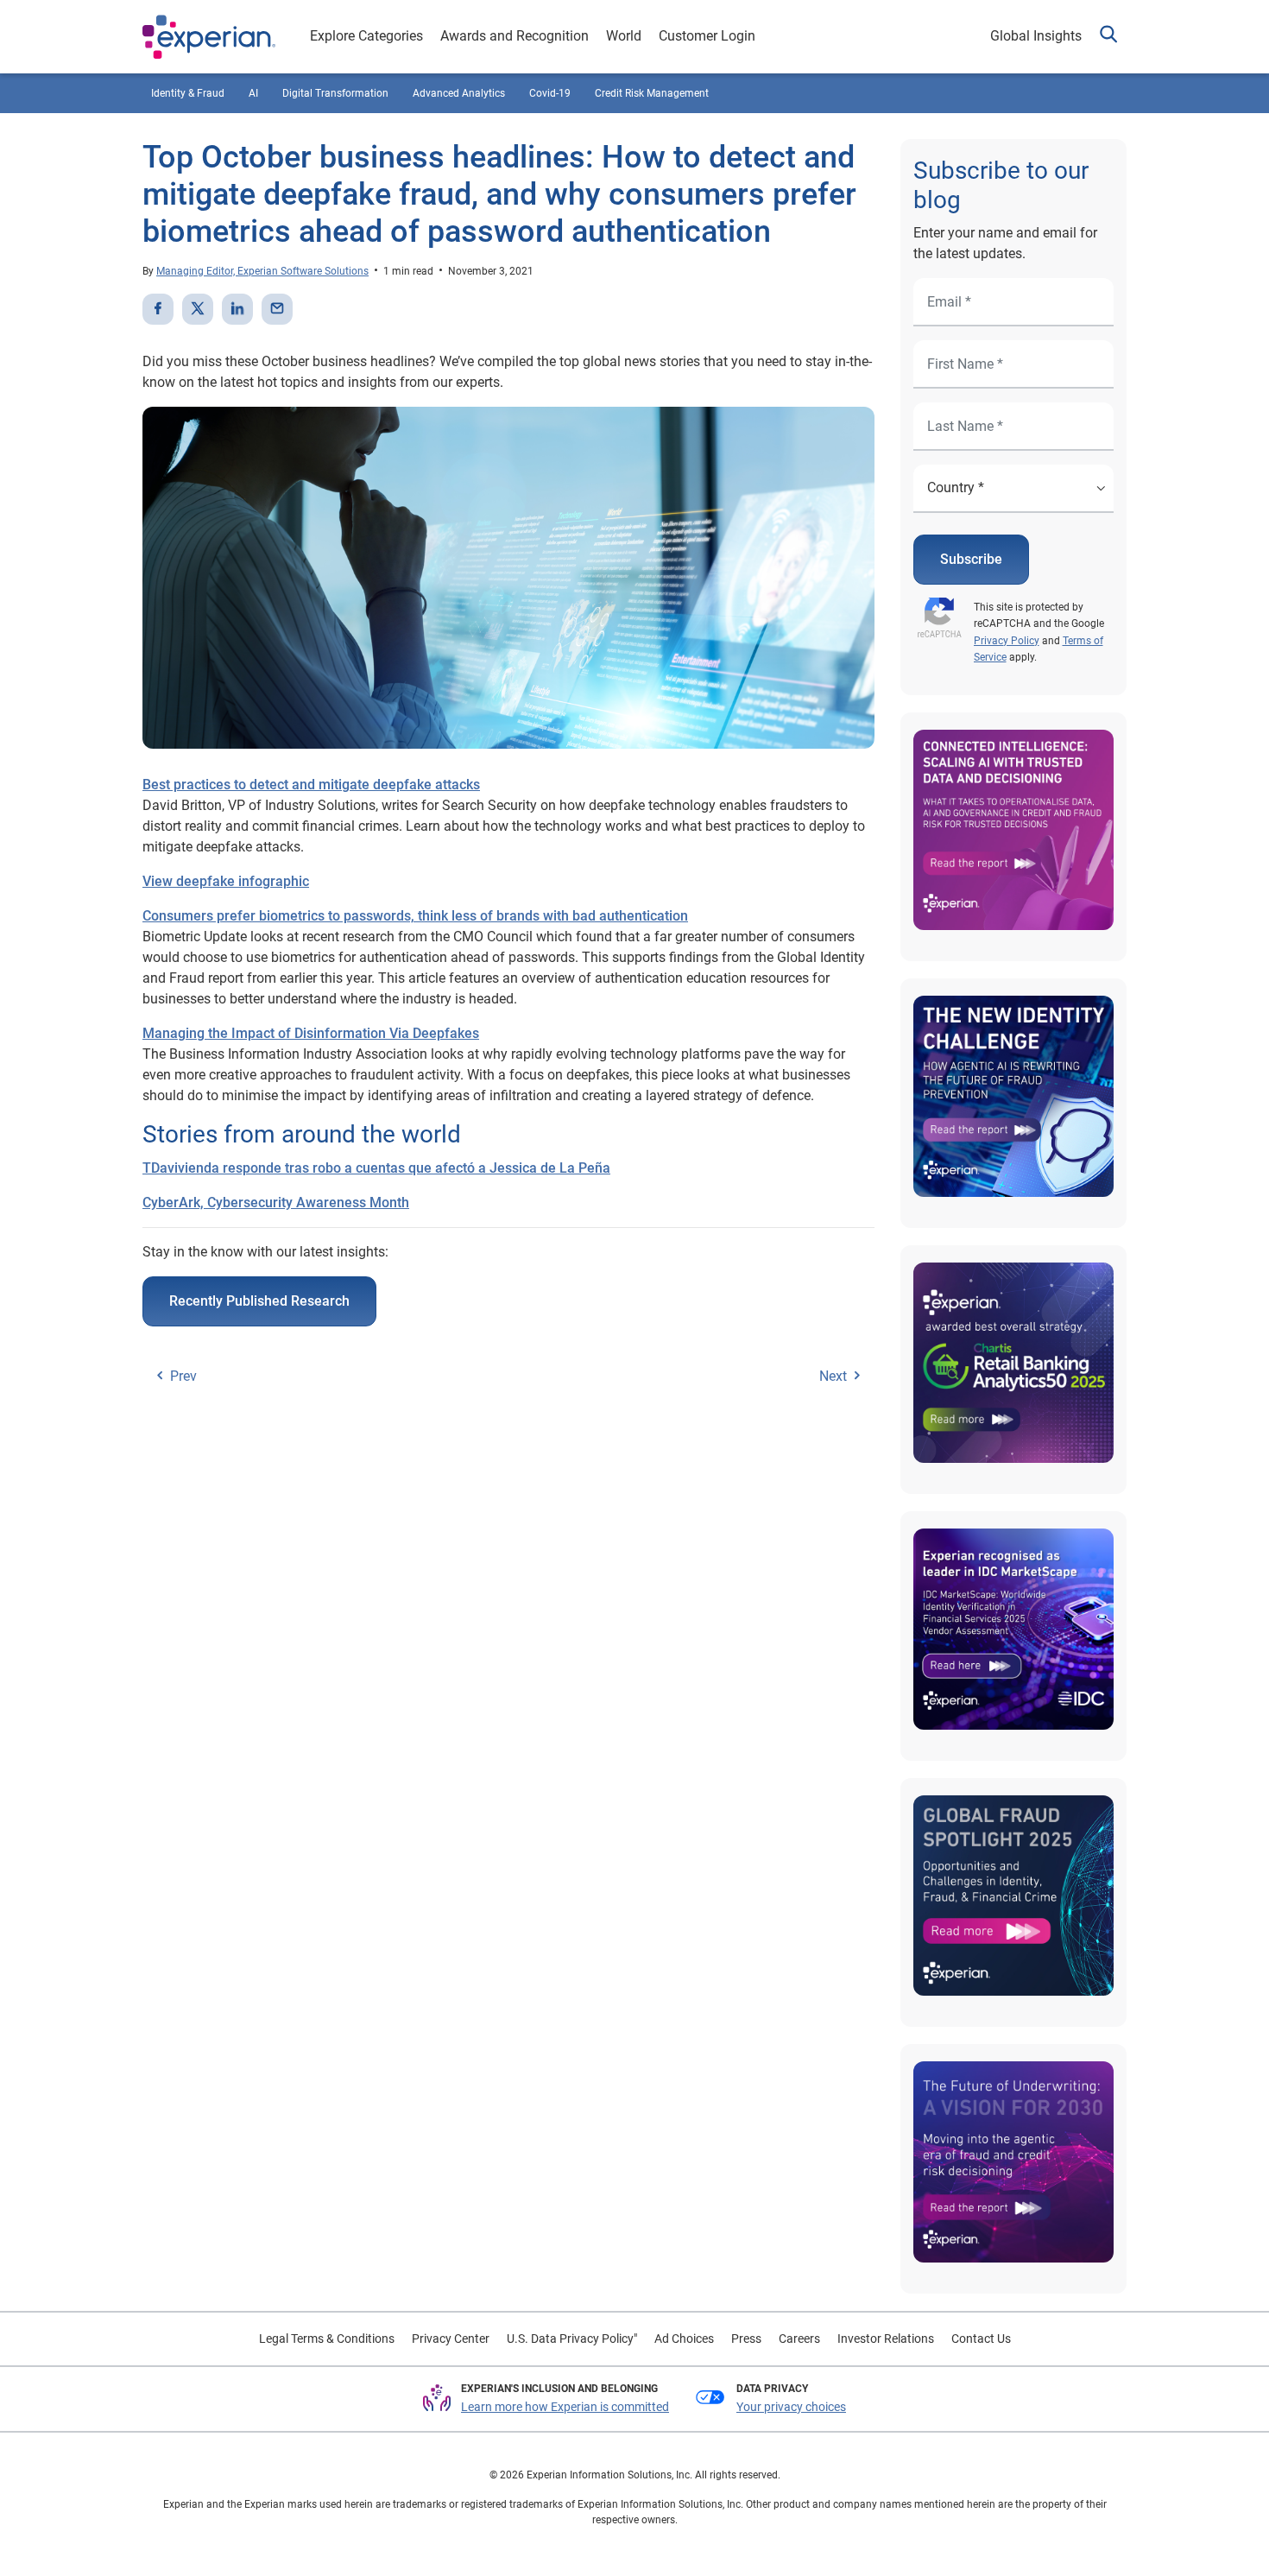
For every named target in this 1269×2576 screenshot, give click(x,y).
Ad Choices (684, 2339)
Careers (799, 2339)
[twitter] (198, 309)
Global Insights (1036, 36)
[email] (277, 309)
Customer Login (707, 36)
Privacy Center (451, 2339)
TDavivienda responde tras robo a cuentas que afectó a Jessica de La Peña (376, 1168)
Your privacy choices (791, 2407)
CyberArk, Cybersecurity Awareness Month (276, 1203)
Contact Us (981, 2339)
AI (253, 93)
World (624, 36)
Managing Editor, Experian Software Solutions (262, 271)
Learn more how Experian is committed (565, 2407)
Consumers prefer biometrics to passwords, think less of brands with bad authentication (415, 916)
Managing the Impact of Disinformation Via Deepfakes (311, 1033)
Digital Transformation (335, 93)
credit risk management (652, 93)
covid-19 (550, 93)
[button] (1108, 37)
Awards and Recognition (515, 36)
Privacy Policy (1007, 641)
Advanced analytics (459, 93)
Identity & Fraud (188, 93)
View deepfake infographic (226, 881)
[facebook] (158, 309)
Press (746, 2339)
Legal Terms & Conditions (327, 2339)
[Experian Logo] (209, 37)
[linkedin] (237, 309)
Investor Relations (886, 2339)
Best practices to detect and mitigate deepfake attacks (311, 785)
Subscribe (971, 559)
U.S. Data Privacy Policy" (572, 2339)
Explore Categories (366, 36)
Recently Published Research (259, 1301)
